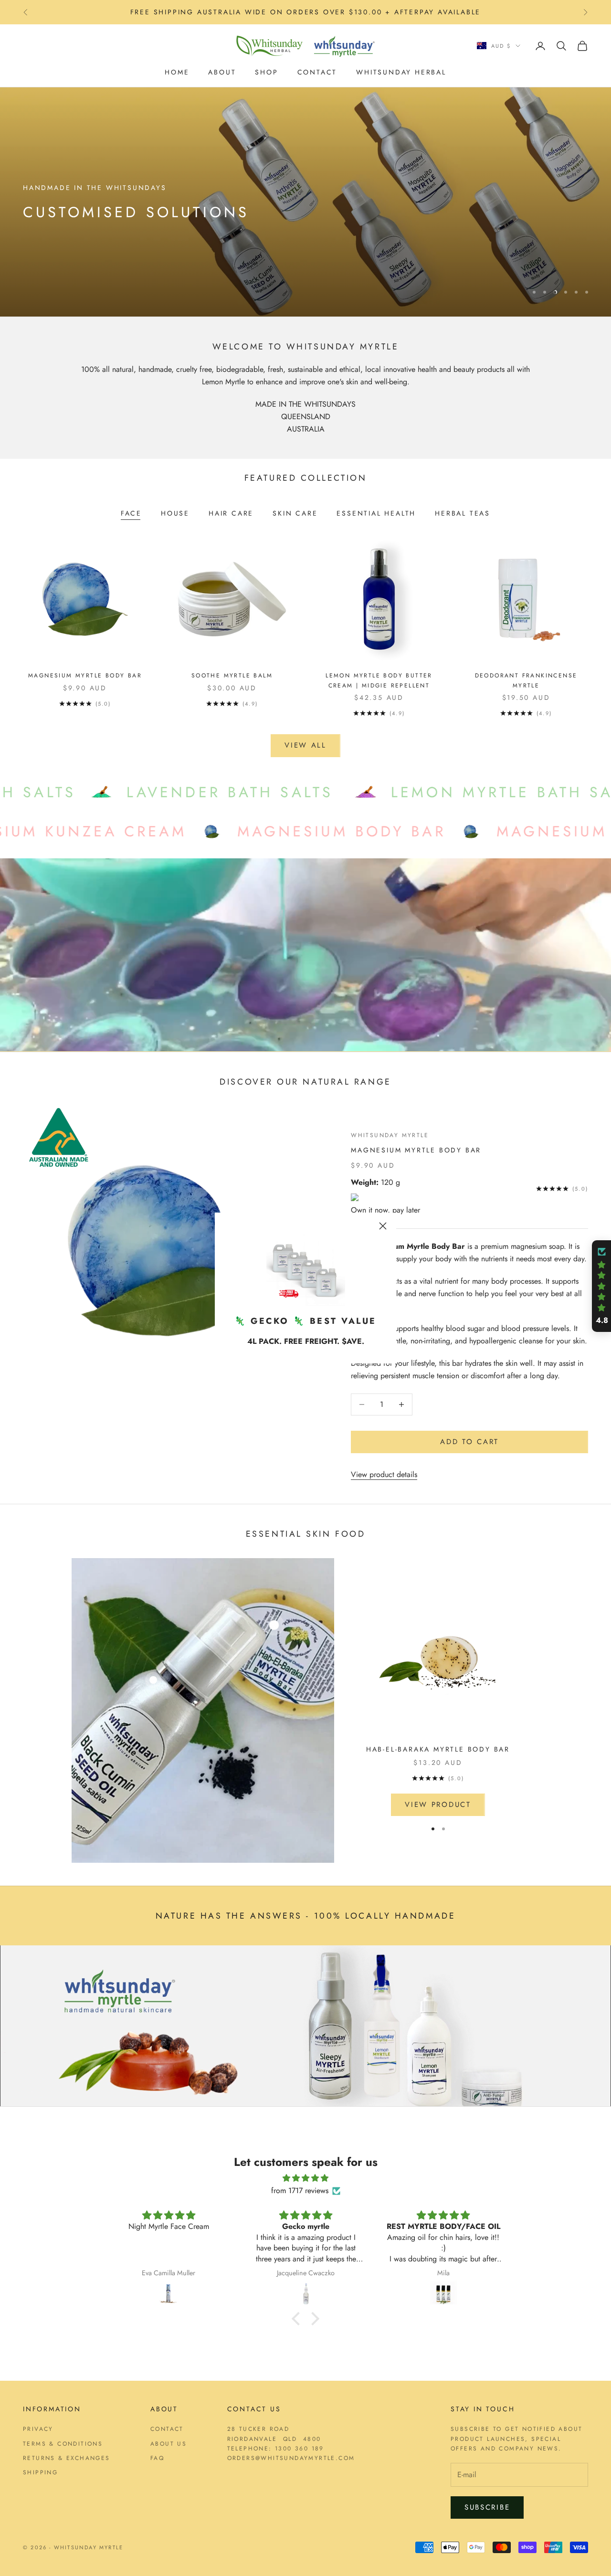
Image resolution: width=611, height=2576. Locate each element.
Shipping (40, 2472)
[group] (305, 202)
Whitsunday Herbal (401, 72)
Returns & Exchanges (67, 2458)
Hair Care (231, 513)
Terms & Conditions (63, 2444)
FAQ (157, 2458)
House (175, 513)
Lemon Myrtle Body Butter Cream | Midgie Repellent (379, 680)
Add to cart (469, 1442)
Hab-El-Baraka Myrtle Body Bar (438, 1749)
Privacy (38, 2429)
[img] (305, 2178)
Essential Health (376, 513)
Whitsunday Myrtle (390, 1135)
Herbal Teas (463, 513)
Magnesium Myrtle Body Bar (85, 676)
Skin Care (295, 513)
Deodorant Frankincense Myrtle (526, 680)
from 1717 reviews (300, 2191)
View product (438, 1805)
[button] (298, 2318)
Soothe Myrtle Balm (232, 676)
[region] (305, 202)
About (222, 72)
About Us (169, 2444)
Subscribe (487, 2507)
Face (131, 513)
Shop (266, 72)
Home (177, 72)
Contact (317, 72)
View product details (384, 1474)
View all (305, 745)
